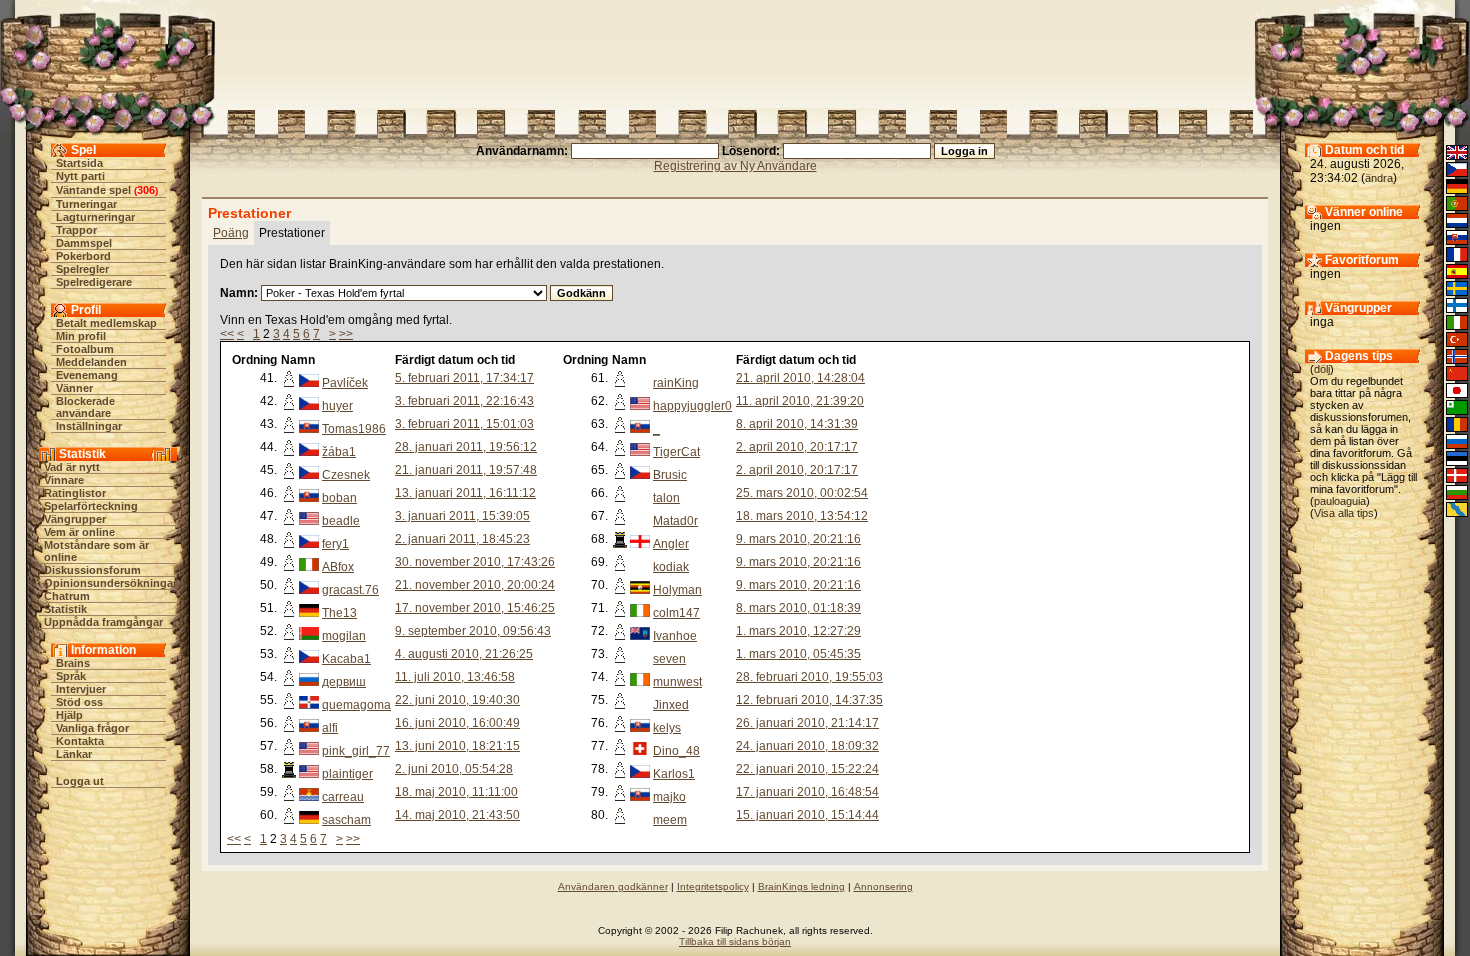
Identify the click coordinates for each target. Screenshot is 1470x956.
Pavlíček (345, 383)
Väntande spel (93, 190)
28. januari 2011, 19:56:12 (466, 447)
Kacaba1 (346, 659)
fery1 (335, 544)
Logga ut (80, 781)
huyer (337, 406)
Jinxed (671, 705)
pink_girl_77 (356, 751)
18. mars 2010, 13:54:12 (802, 516)
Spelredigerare (94, 282)
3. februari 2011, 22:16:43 (464, 401)
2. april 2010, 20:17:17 (797, 447)
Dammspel (84, 243)
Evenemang (87, 375)
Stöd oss (79, 702)
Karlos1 (674, 774)
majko (669, 797)
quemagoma (356, 705)
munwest (677, 682)
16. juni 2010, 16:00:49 (457, 723)
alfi (330, 728)
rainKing (676, 383)
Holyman (677, 590)
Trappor (76, 230)
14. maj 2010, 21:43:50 (457, 815)
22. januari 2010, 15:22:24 (807, 769)
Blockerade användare (85, 407)
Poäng (231, 233)
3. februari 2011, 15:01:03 (464, 424)
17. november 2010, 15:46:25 (475, 608)
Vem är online (79, 532)
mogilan (344, 636)
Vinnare (64, 480)
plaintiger (347, 774)
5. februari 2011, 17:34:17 (464, 378)
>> (346, 334)
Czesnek (346, 475)
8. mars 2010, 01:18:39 (798, 608)
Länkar (74, 754)
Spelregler (82, 269)
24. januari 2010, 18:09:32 (807, 746)
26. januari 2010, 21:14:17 (807, 723)
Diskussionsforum (92, 570)
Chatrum (67, 596)
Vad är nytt (72, 467)
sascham (346, 820)
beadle (341, 521)
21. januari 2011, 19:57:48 (466, 470)
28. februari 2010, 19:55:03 (809, 677)
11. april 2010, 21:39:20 (800, 401)
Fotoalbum (85, 349)
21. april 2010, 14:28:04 (800, 378)
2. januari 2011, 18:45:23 (462, 539)
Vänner (74, 388)
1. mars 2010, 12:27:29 (798, 631)
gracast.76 (350, 590)
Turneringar (86, 204)
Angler (671, 544)
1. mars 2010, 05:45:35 (798, 654)
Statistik (65, 609)
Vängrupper (75, 519)
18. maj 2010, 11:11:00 (456, 792)
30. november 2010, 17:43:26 (475, 562)
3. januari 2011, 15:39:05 (462, 516)
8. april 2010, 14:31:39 (797, 424)
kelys (667, 728)
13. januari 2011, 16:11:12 (465, 493)
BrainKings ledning (801, 886)
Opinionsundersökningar (110, 583)
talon (666, 498)
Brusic (670, 475)
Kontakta (80, 741)
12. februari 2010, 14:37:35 (809, 700)
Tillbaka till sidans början (735, 941)
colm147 (676, 613)
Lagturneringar (95, 217)
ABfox (338, 567)
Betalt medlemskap (106, 323)
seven (669, 659)
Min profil (81, 336)
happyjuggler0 (692, 406)
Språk (71, 676)
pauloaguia (1340, 501)
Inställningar (89, 426)
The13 (339, 613)
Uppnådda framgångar (103, 622)
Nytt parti (80, 176)
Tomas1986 (354, 429)
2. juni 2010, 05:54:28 (454, 769)
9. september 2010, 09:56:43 (473, 631)
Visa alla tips (1344, 513)
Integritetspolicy (713, 886)
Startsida (79, 163)
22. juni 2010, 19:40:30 (457, 700)
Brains (73, 663)
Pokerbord (83, 256)
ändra (1379, 178)
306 (146, 190)
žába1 (339, 452)
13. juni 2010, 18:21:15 (457, 746)
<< (227, 334)
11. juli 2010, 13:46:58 (455, 677)
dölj (1322, 369)
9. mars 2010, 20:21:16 (798, 539)
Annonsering (883, 886)
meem (670, 820)
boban (339, 498)
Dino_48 (676, 751)
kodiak (671, 567)
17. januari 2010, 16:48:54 (807, 792)
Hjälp (69, 715)
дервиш (344, 682)
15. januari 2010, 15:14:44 (807, 815)
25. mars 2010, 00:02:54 (802, 493)
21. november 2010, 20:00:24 (475, 585)
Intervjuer (81, 689)
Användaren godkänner (613, 886)
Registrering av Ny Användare (735, 166)
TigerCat (676, 452)
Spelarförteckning (91, 506)
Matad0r (675, 521)
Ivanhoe (675, 636)
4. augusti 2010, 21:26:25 (464, 654)
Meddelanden (91, 362)
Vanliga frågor (92, 728)
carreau (343, 797)
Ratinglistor (75, 493)
